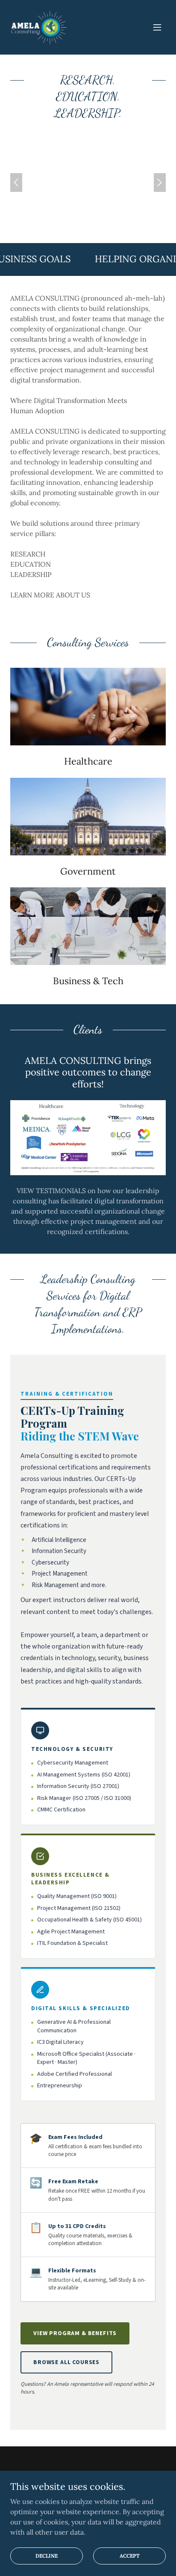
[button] (157, 27)
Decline (47, 2556)
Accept (130, 2556)
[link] (38, 27)
